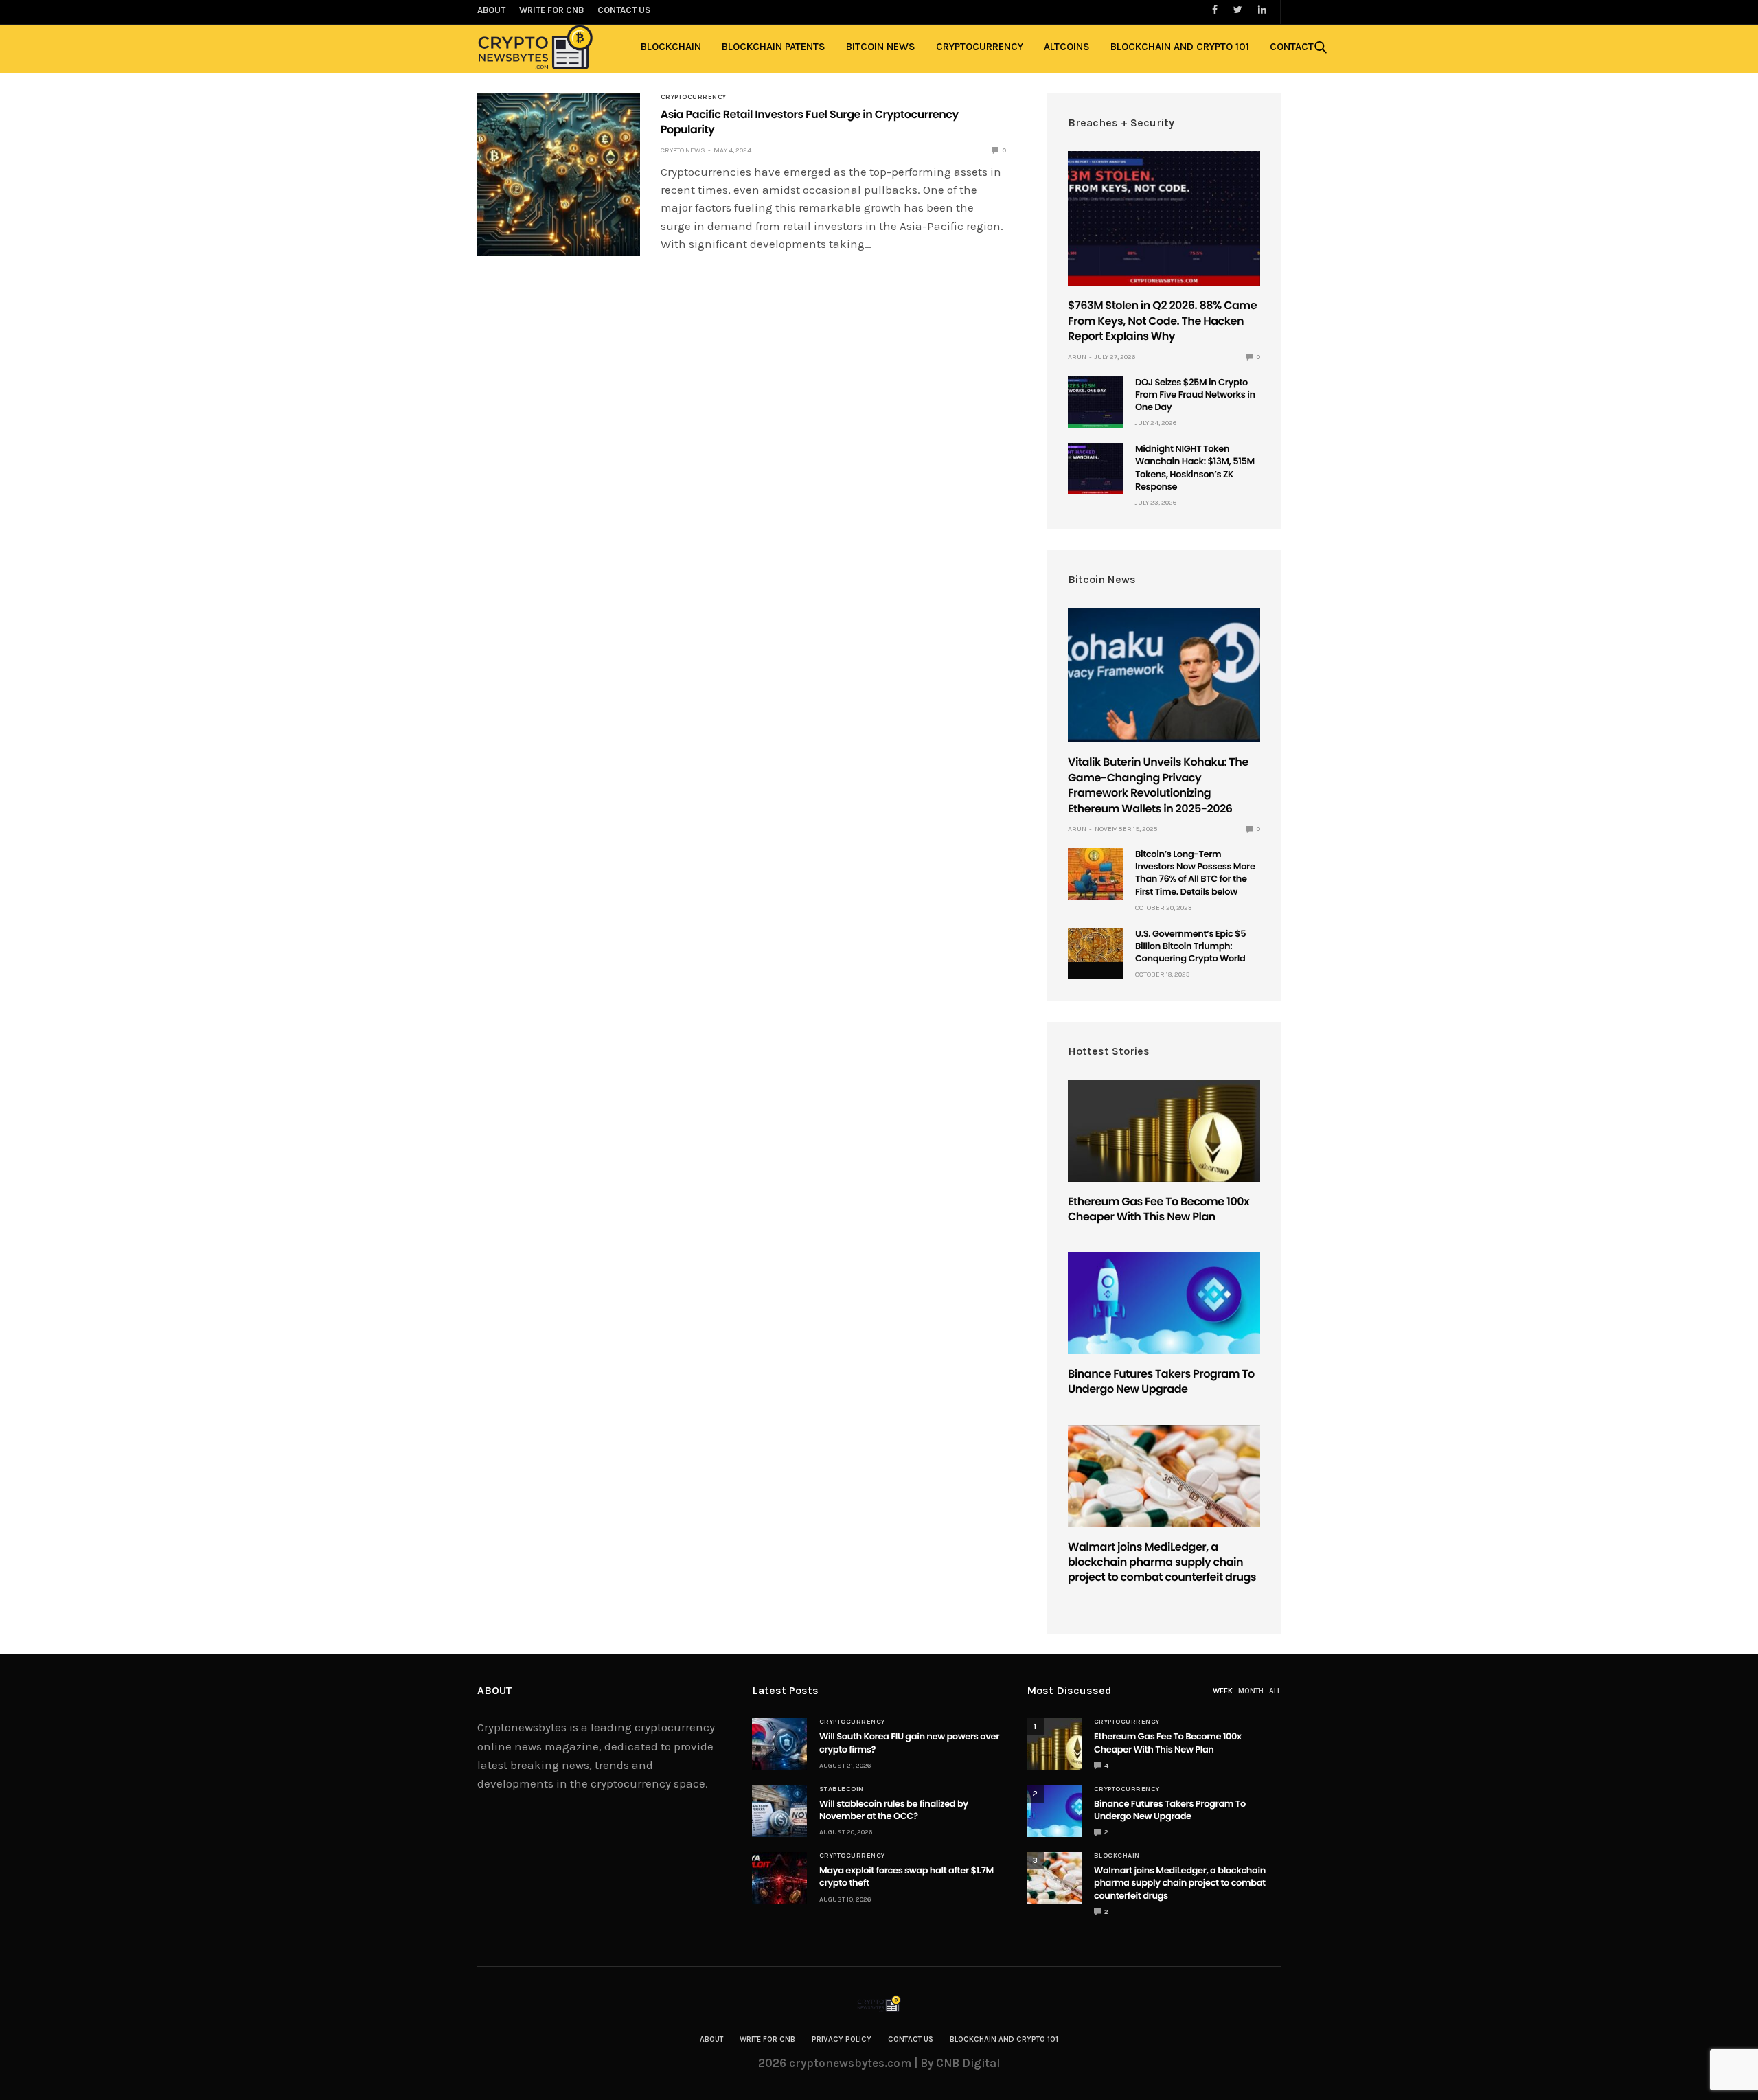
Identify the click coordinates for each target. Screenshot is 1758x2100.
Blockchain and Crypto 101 (1180, 47)
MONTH (1251, 1691)
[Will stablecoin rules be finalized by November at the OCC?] (779, 1811)
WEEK (1223, 1691)
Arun (1077, 357)
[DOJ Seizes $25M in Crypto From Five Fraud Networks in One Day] (1095, 402)
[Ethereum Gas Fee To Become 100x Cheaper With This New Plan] (1164, 1131)
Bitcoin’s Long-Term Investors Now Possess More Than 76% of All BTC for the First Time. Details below (1195, 873)
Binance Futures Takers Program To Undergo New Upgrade (1161, 1381)
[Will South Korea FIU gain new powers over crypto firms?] (779, 1744)
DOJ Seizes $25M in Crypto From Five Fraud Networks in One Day (1195, 395)
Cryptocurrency (980, 47)
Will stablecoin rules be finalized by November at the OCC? (894, 1810)
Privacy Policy (842, 2039)
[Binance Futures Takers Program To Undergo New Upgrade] (1164, 1303)
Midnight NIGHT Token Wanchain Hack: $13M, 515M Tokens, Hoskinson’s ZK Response (1195, 468)
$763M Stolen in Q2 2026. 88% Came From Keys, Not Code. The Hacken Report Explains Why (1162, 321)
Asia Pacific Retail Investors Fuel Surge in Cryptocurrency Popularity (810, 122)
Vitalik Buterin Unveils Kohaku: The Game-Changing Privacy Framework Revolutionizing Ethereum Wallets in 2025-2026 (1158, 785)
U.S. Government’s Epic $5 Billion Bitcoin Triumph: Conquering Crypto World (1190, 946)
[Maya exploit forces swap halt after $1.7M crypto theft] (779, 1878)
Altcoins (1067, 47)
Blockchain (671, 47)
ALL (1275, 1691)
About (711, 2039)
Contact (1292, 47)
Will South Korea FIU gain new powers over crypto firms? (909, 1743)
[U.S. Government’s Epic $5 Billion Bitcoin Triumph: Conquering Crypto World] (1095, 945)
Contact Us (911, 2039)
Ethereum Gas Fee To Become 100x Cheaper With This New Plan (1158, 1209)
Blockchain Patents (774, 47)
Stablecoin (842, 1789)
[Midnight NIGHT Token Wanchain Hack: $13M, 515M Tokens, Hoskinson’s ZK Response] (1095, 469)
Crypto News (683, 150)
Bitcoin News (881, 47)
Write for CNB (767, 2039)
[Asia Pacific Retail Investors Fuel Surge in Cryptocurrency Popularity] (559, 175)
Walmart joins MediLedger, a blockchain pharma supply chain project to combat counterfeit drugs (1162, 1562)
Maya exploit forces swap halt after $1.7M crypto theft (906, 1876)
